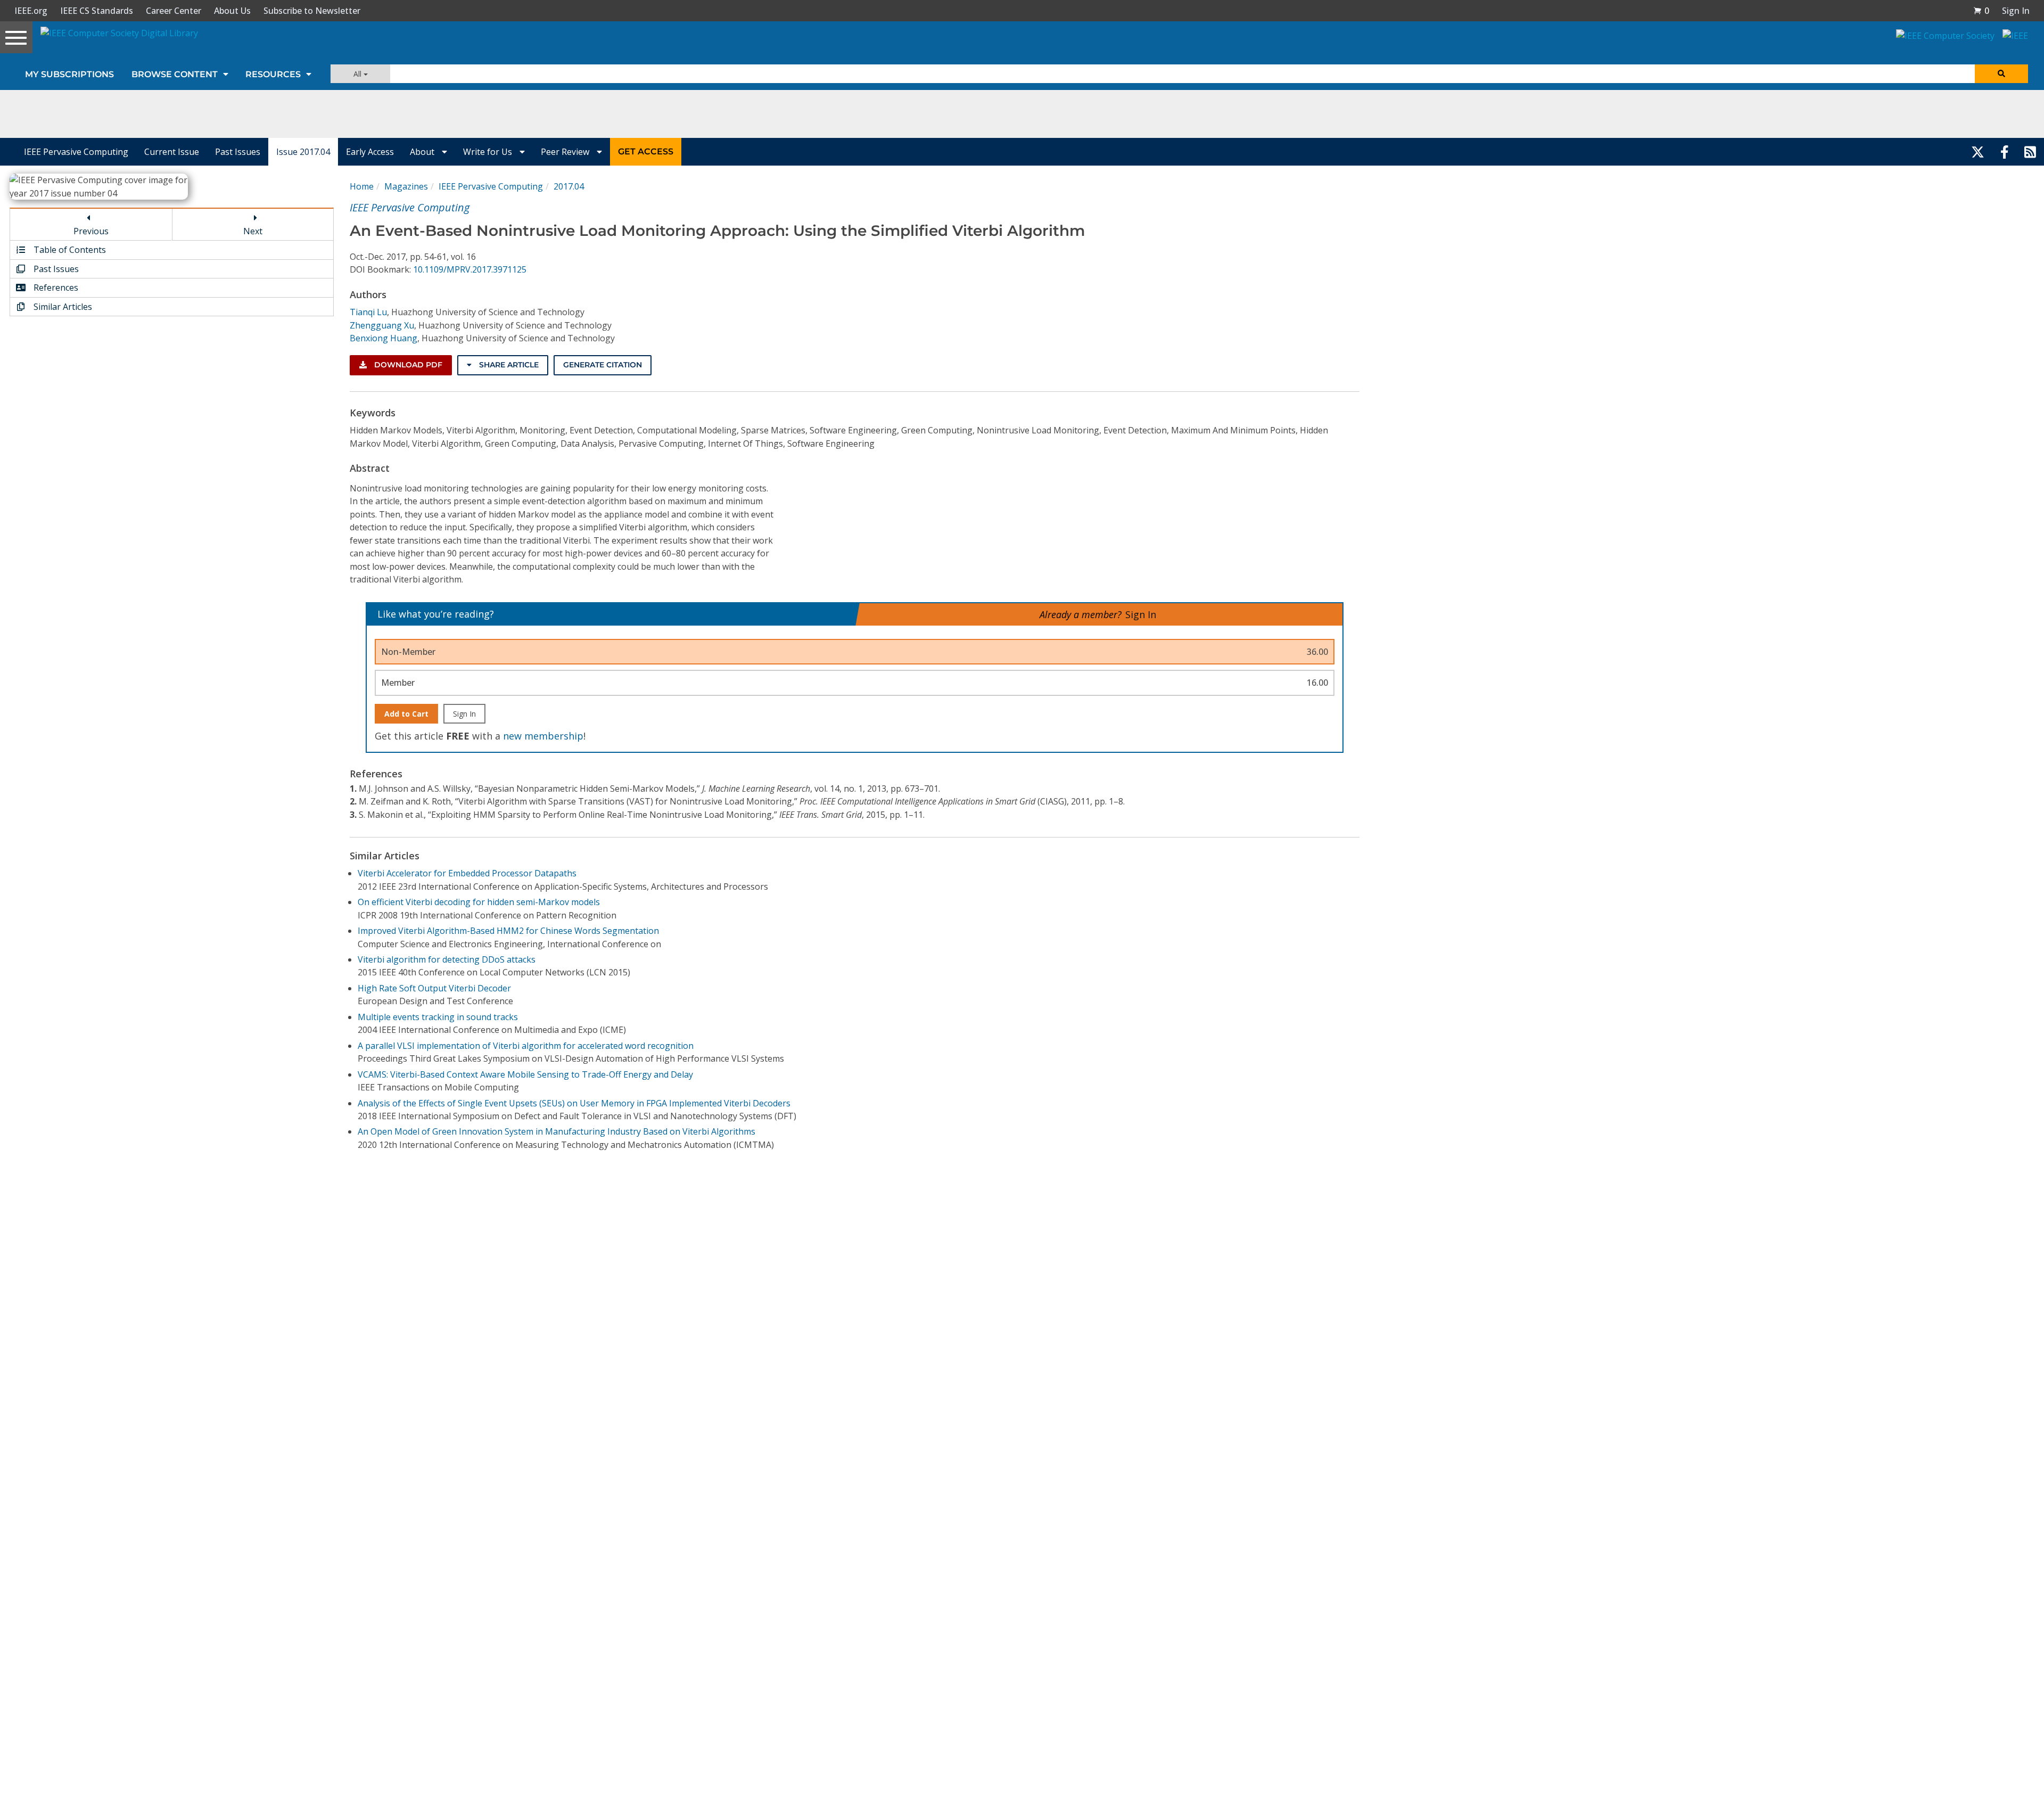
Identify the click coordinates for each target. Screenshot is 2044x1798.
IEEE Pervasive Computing (76, 152)
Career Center (174, 11)
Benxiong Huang (384, 338)
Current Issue (172, 152)
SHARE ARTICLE (508, 365)
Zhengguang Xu (382, 325)
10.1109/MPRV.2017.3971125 (470, 269)
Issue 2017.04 (303, 152)
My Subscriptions (69, 74)
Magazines (406, 186)
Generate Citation (603, 365)
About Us (232, 11)
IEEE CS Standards (97, 11)
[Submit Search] (2001, 74)
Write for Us (489, 152)
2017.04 (569, 186)
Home (362, 186)
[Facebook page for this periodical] (2005, 152)
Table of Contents (69, 250)
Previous (91, 231)
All (358, 74)
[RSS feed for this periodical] (2030, 152)
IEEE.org (31, 11)
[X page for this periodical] (1978, 152)
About (423, 152)
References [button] (55, 288)
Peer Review (566, 152)
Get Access (646, 151)
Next (253, 231)
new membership (543, 736)
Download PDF (407, 365)
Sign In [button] (2016, 11)
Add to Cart (406, 714)
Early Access (370, 152)
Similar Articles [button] (62, 307)
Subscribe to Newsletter (312, 11)
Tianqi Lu (368, 312)
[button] (1981, 11)
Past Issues (238, 152)
